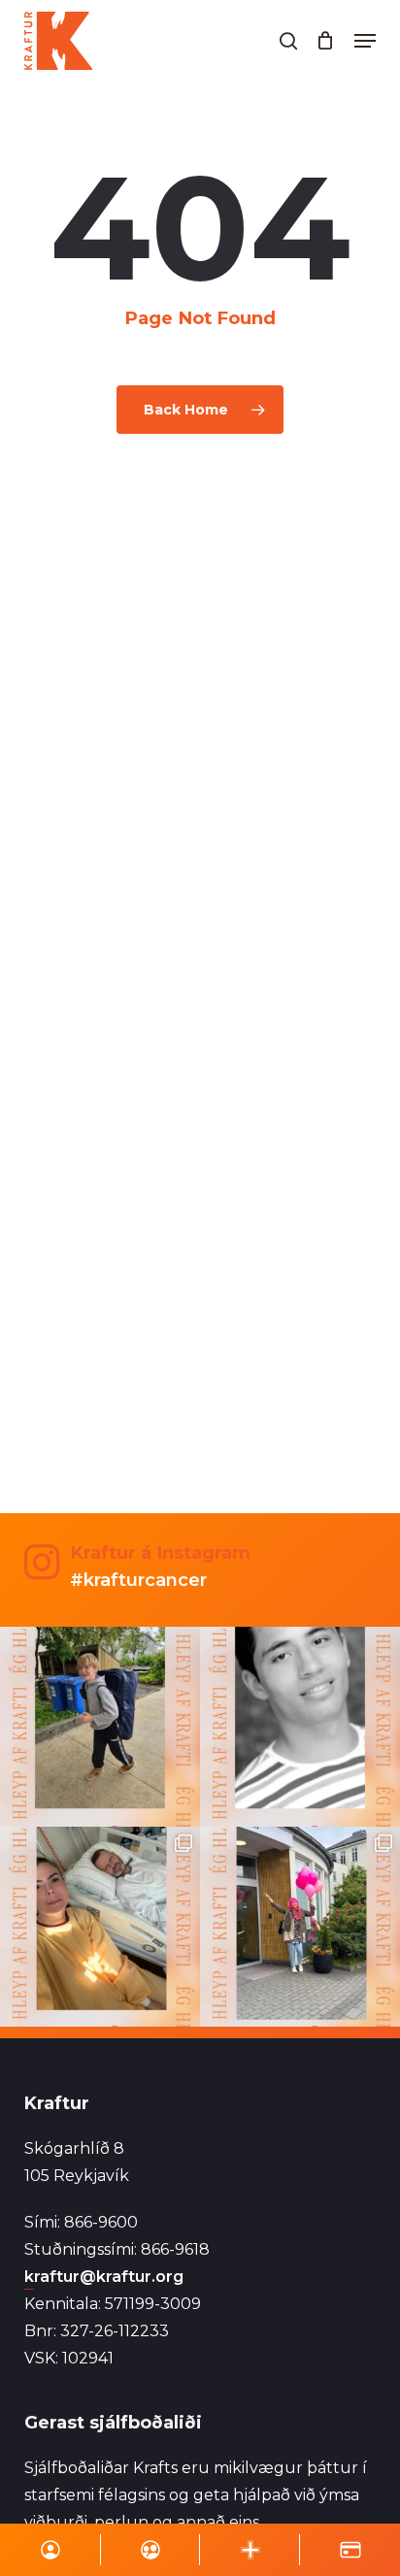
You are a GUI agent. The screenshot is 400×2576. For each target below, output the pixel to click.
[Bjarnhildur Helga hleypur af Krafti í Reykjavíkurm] (100, 1927)
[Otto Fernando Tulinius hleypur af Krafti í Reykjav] (300, 1727)
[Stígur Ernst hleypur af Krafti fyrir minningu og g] (100, 1727)
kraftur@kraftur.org (104, 2277)
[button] (365, 41)
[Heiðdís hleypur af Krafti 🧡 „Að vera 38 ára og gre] (300, 1927)
